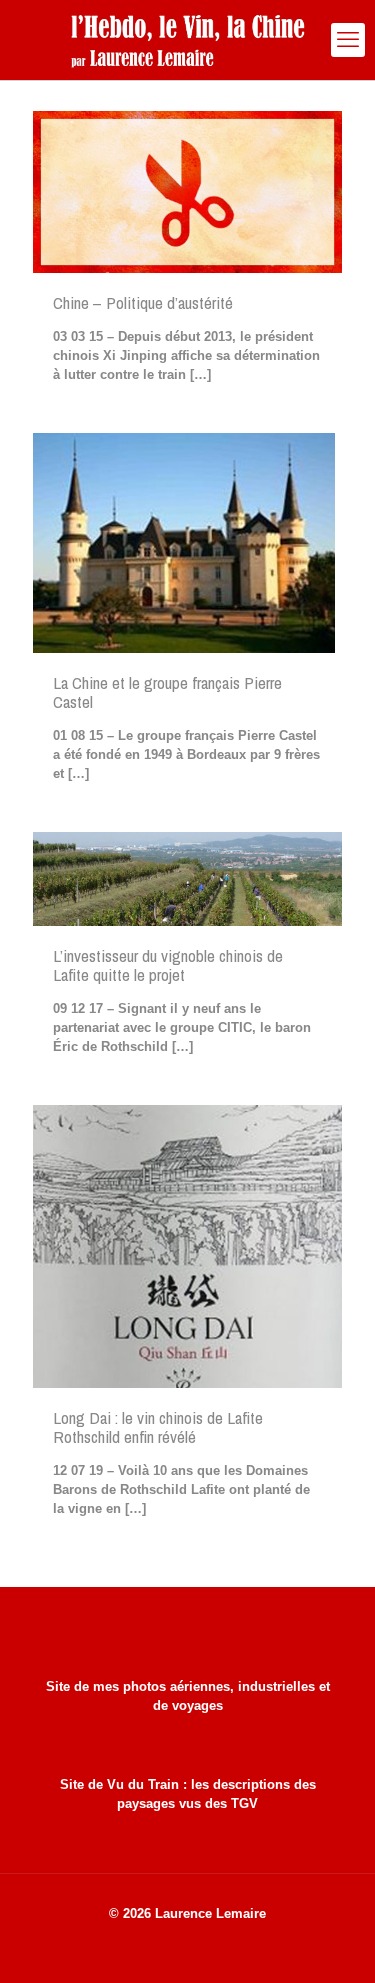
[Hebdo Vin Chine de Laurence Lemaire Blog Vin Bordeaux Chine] (187, 40)
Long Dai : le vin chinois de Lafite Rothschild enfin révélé (158, 1427)
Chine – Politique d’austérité (143, 302)
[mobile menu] (348, 40)
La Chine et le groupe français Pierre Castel (167, 692)
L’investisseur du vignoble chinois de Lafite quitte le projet (168, 965)
